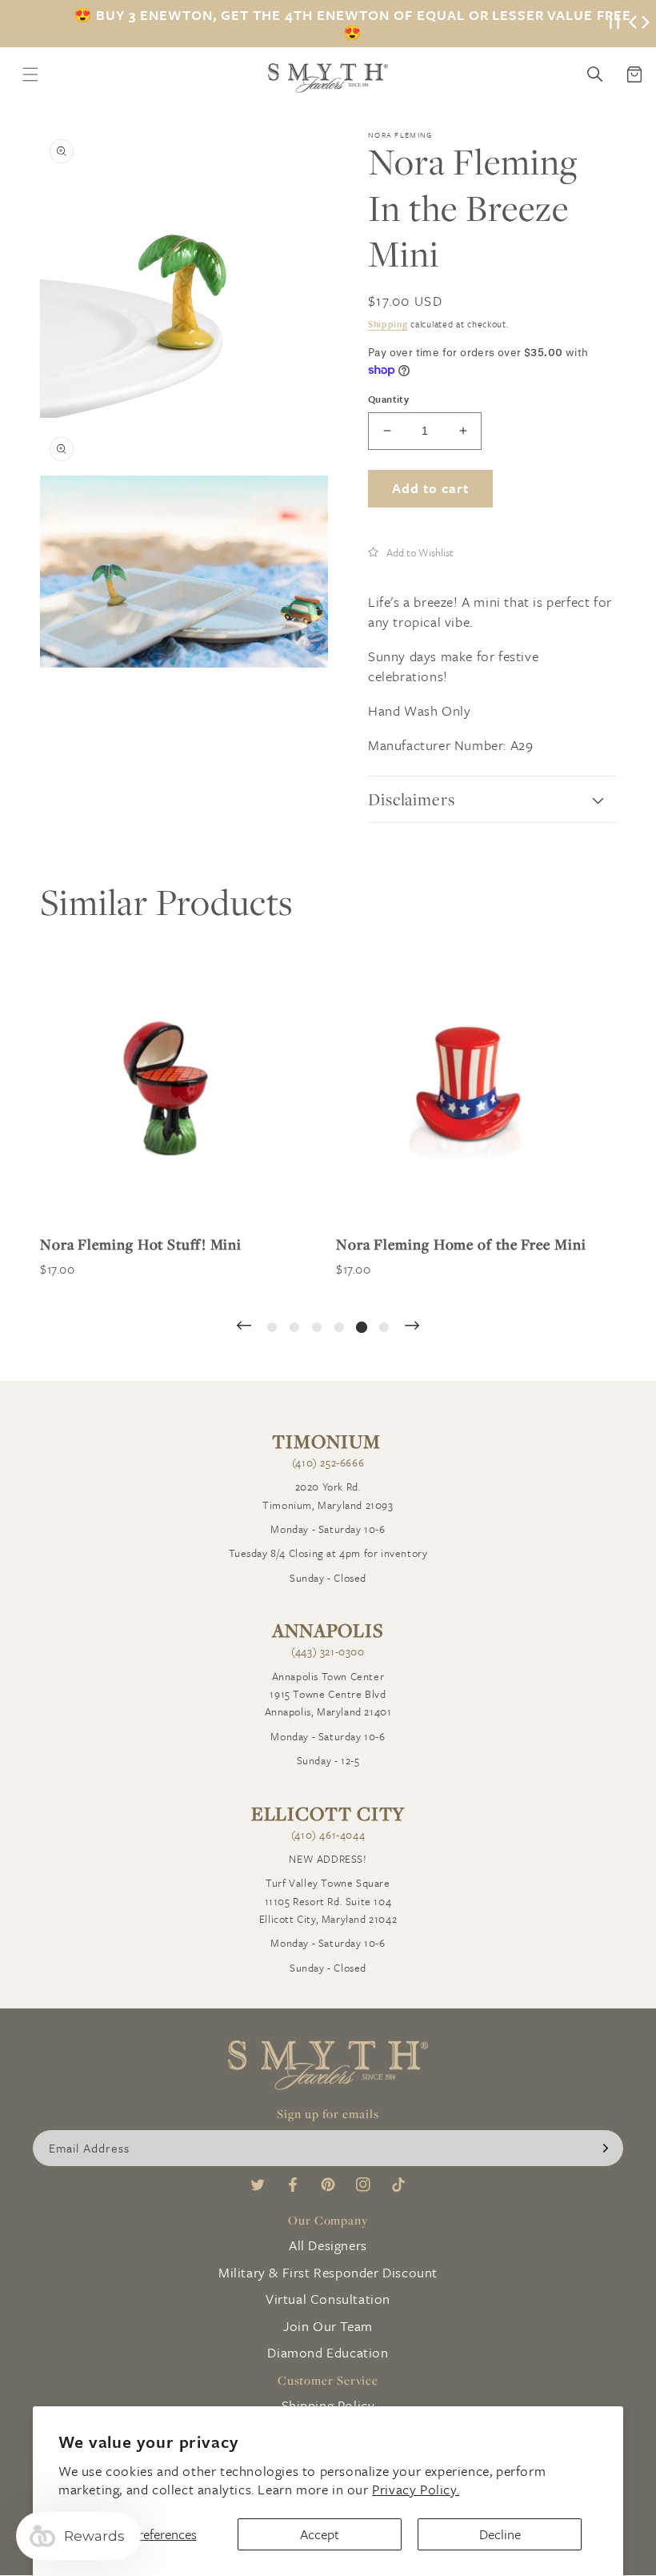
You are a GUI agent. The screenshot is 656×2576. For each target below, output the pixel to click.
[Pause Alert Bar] (614, 24)
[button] (411, 552)
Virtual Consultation (328, 2299)
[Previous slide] (244, 1327)
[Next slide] (412, 1327)
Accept (320, 2534)
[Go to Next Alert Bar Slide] (646, 24)
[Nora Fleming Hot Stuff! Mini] (165, 1090)
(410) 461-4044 (328, 1835)
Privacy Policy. (416, 2489)
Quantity (388, 399)
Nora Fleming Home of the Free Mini (454, 1244)
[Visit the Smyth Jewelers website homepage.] (328, 78)
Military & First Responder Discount (328, 2272)
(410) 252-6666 (328, 1463)
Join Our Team (328, 2326)
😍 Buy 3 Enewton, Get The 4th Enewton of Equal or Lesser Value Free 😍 (352, 24)
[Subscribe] (606, 2148)
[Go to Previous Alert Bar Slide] (633, 24)
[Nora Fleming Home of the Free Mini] (461, 1090)
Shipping (388, 324)
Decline (500, 2534)
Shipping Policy (328, 2405)
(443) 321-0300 (328, 1651)
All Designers (328, 2245)
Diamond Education (328, 2352)
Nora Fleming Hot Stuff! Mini (134, 1244)
